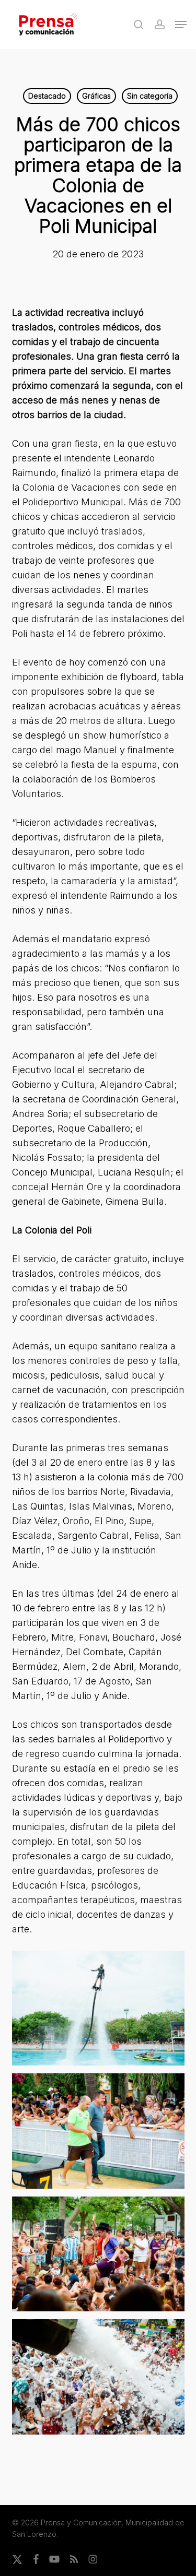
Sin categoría (150, 96)
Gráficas (96, 96)
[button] (181, 25)
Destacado (47, 96)
